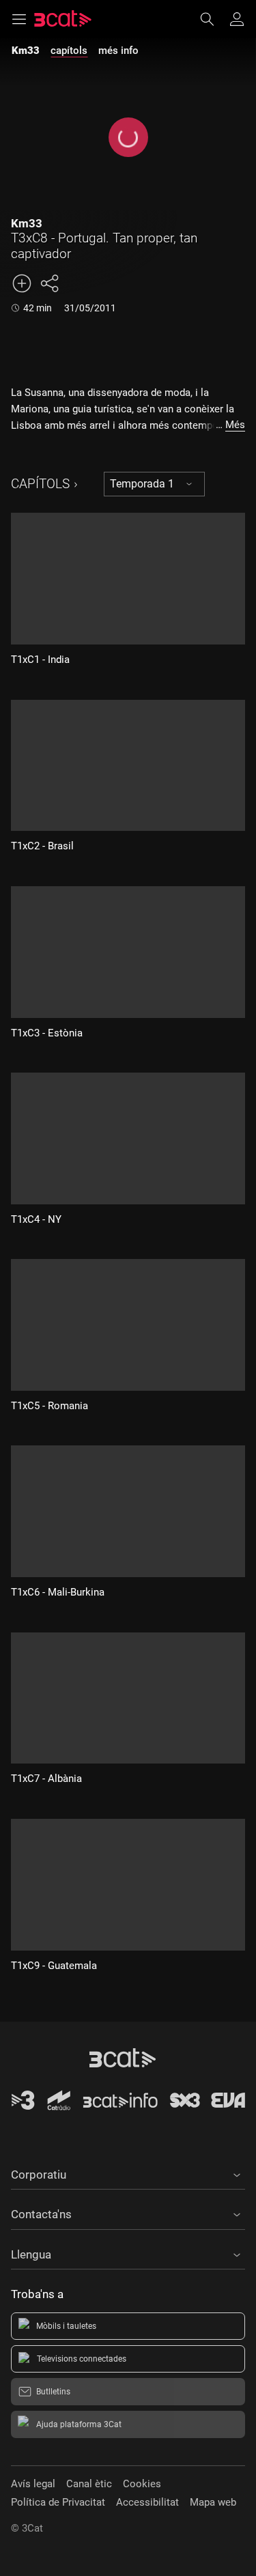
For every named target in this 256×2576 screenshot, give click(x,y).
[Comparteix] (49, 283)
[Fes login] (237, 19)
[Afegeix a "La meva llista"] (22, 283)
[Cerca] (214, 19)
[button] (128, 2172)
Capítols (40, 484)
